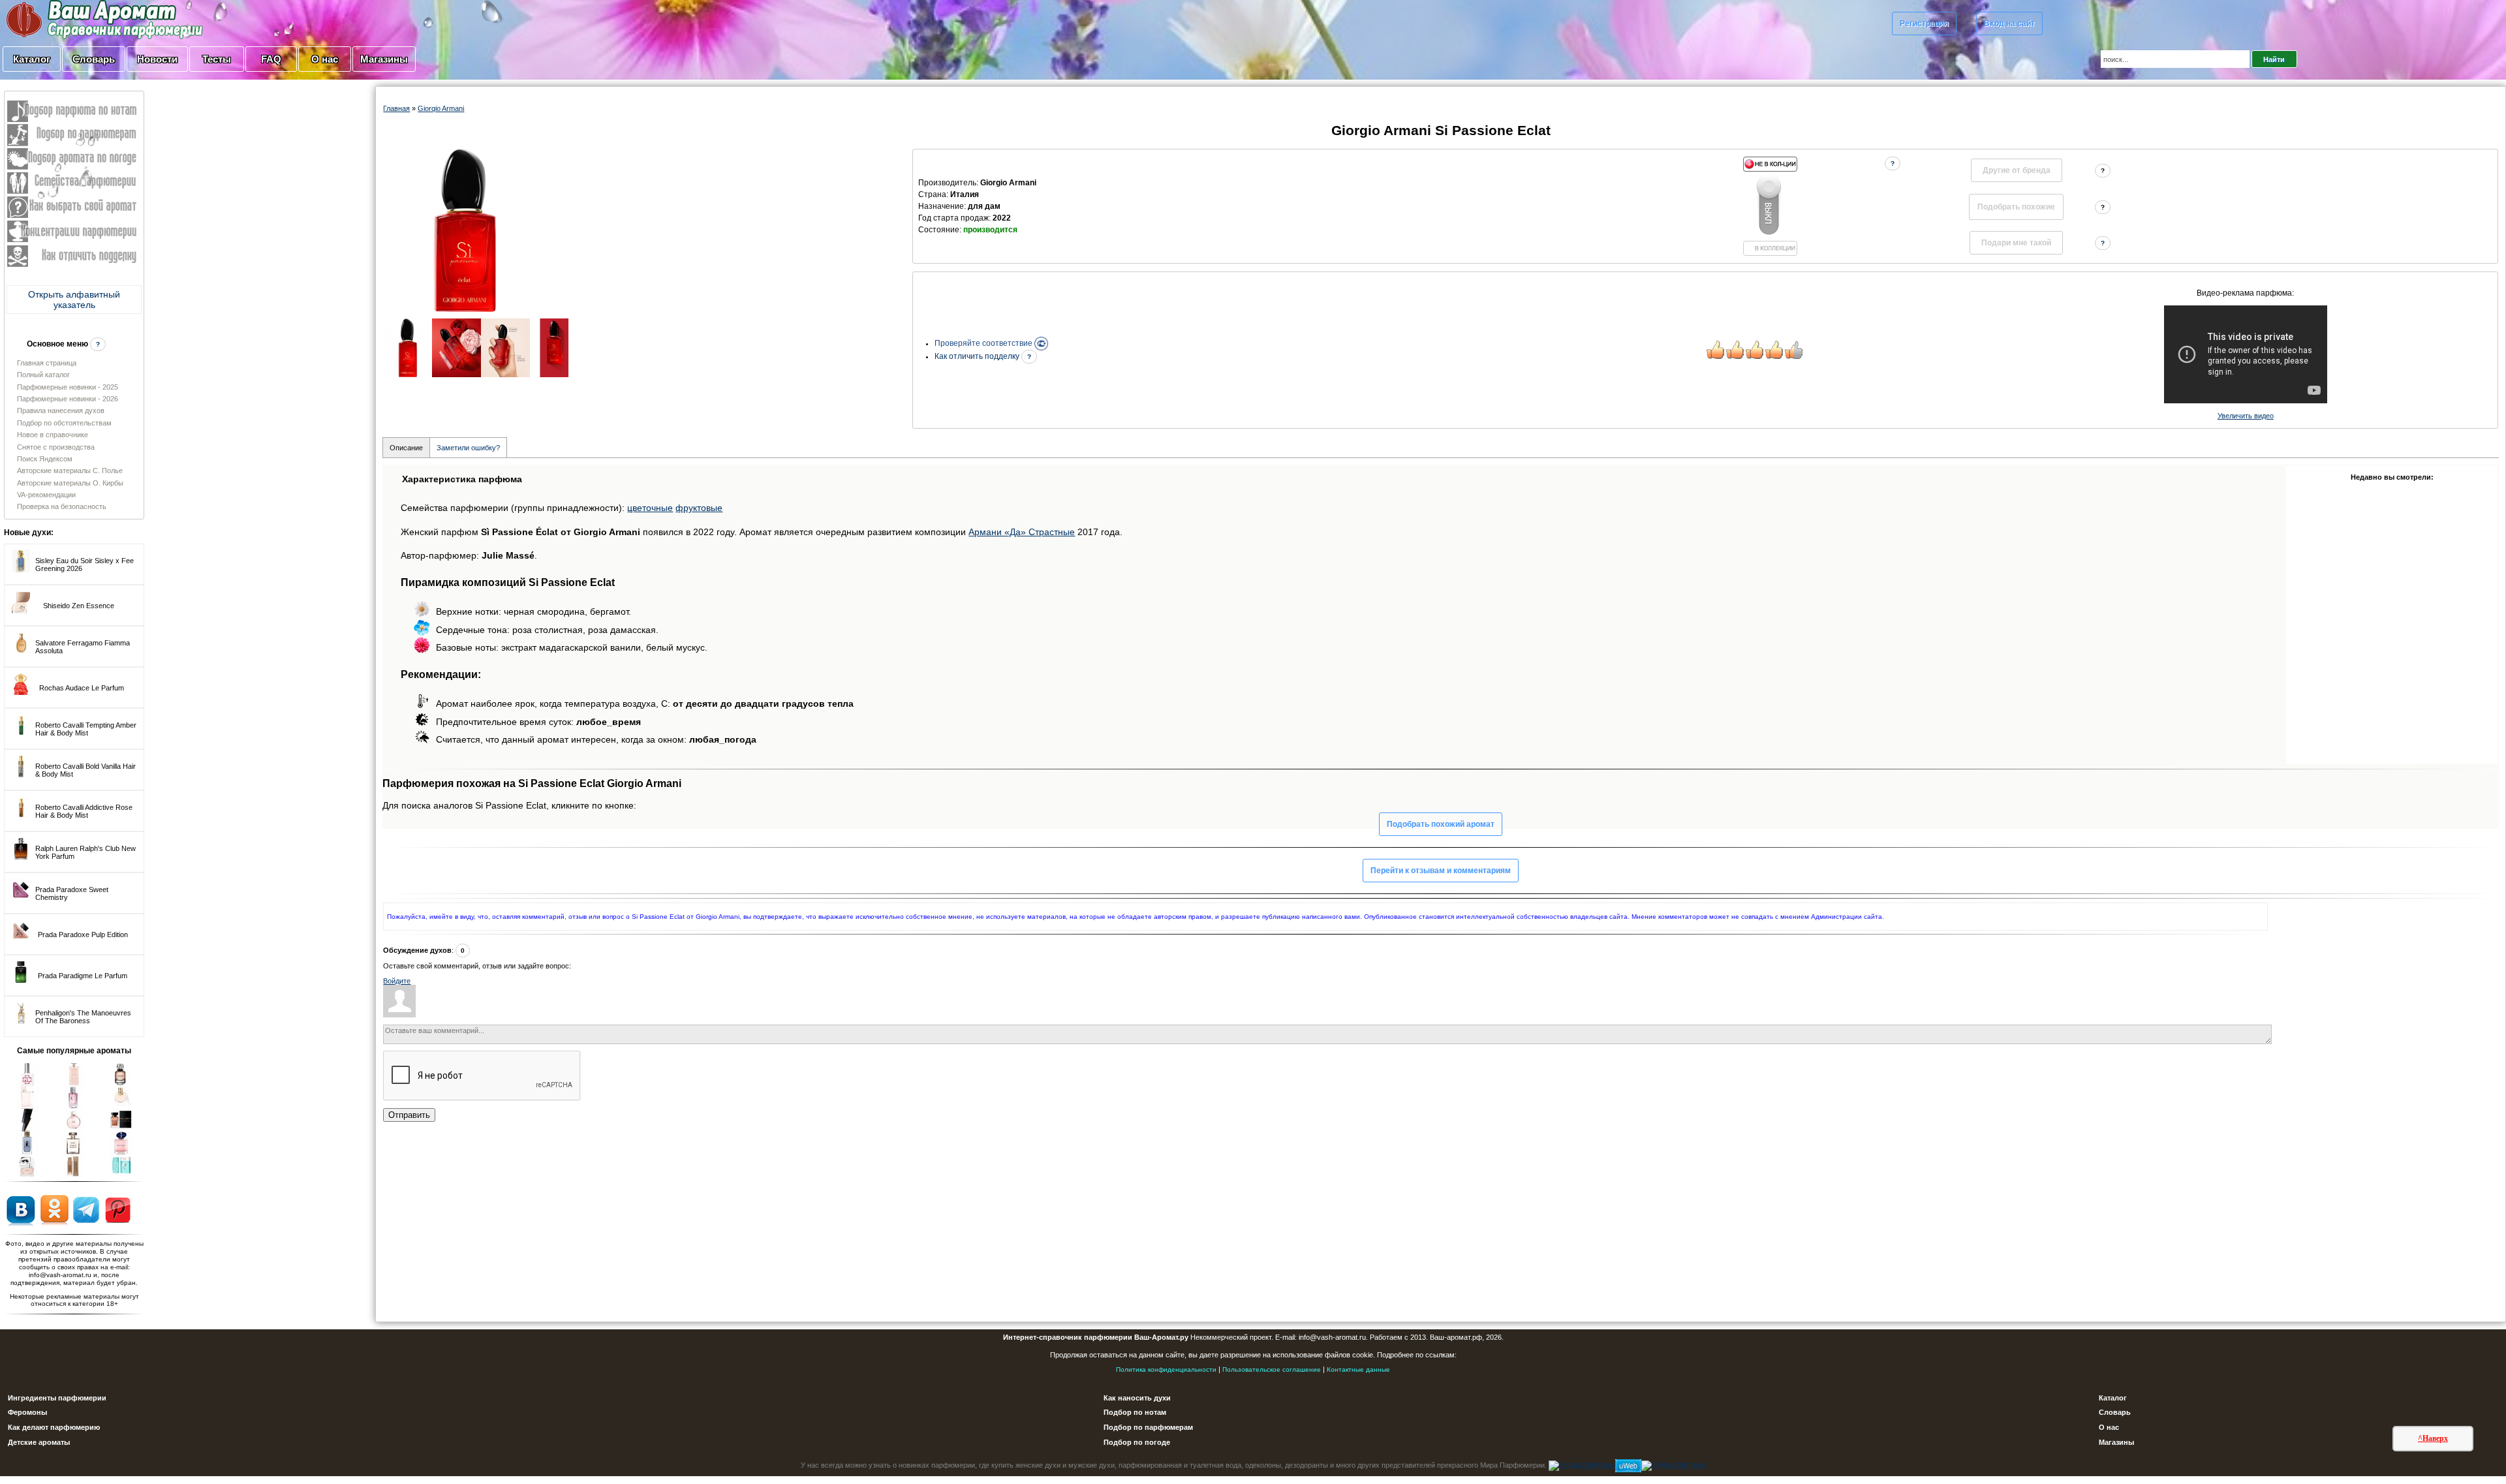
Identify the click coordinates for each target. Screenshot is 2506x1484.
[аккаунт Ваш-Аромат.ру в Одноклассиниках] (54, 1209)
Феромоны (27, 1412)
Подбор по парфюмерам (1148, 1427)
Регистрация (1924, 23)
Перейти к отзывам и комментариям (1441, 871)
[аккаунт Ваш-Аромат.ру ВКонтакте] (21, 1209)
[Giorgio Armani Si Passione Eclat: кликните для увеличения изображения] (465, 230)
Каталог (32, 59)
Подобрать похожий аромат (1441, 824)
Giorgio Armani (441, 108)
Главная (396, 108)
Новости (157, 59)
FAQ (271, 59)
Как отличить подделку (978, 356)
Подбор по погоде (1137, 1442)
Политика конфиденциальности (1166, 1369)
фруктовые (699, 508)
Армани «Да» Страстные (1022, 532)
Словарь (94, 59)
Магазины (384, 59)
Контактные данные (1358, 1369)
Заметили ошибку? (468, 448)
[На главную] (72, 19)
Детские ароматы (39, 1442)
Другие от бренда (2017, 170)
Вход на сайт (2009, 23)
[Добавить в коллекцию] (1770, 206)
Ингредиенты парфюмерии (57, 1398)
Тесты (217, 59)
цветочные (650, 508)
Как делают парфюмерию (54, 1427)
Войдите (397, 981)
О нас (325, 59)
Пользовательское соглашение (1272, 1369)
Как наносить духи (1137, 1398)
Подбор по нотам (1135, 1412)
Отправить (409, 1115)
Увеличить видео (2246, 416)
